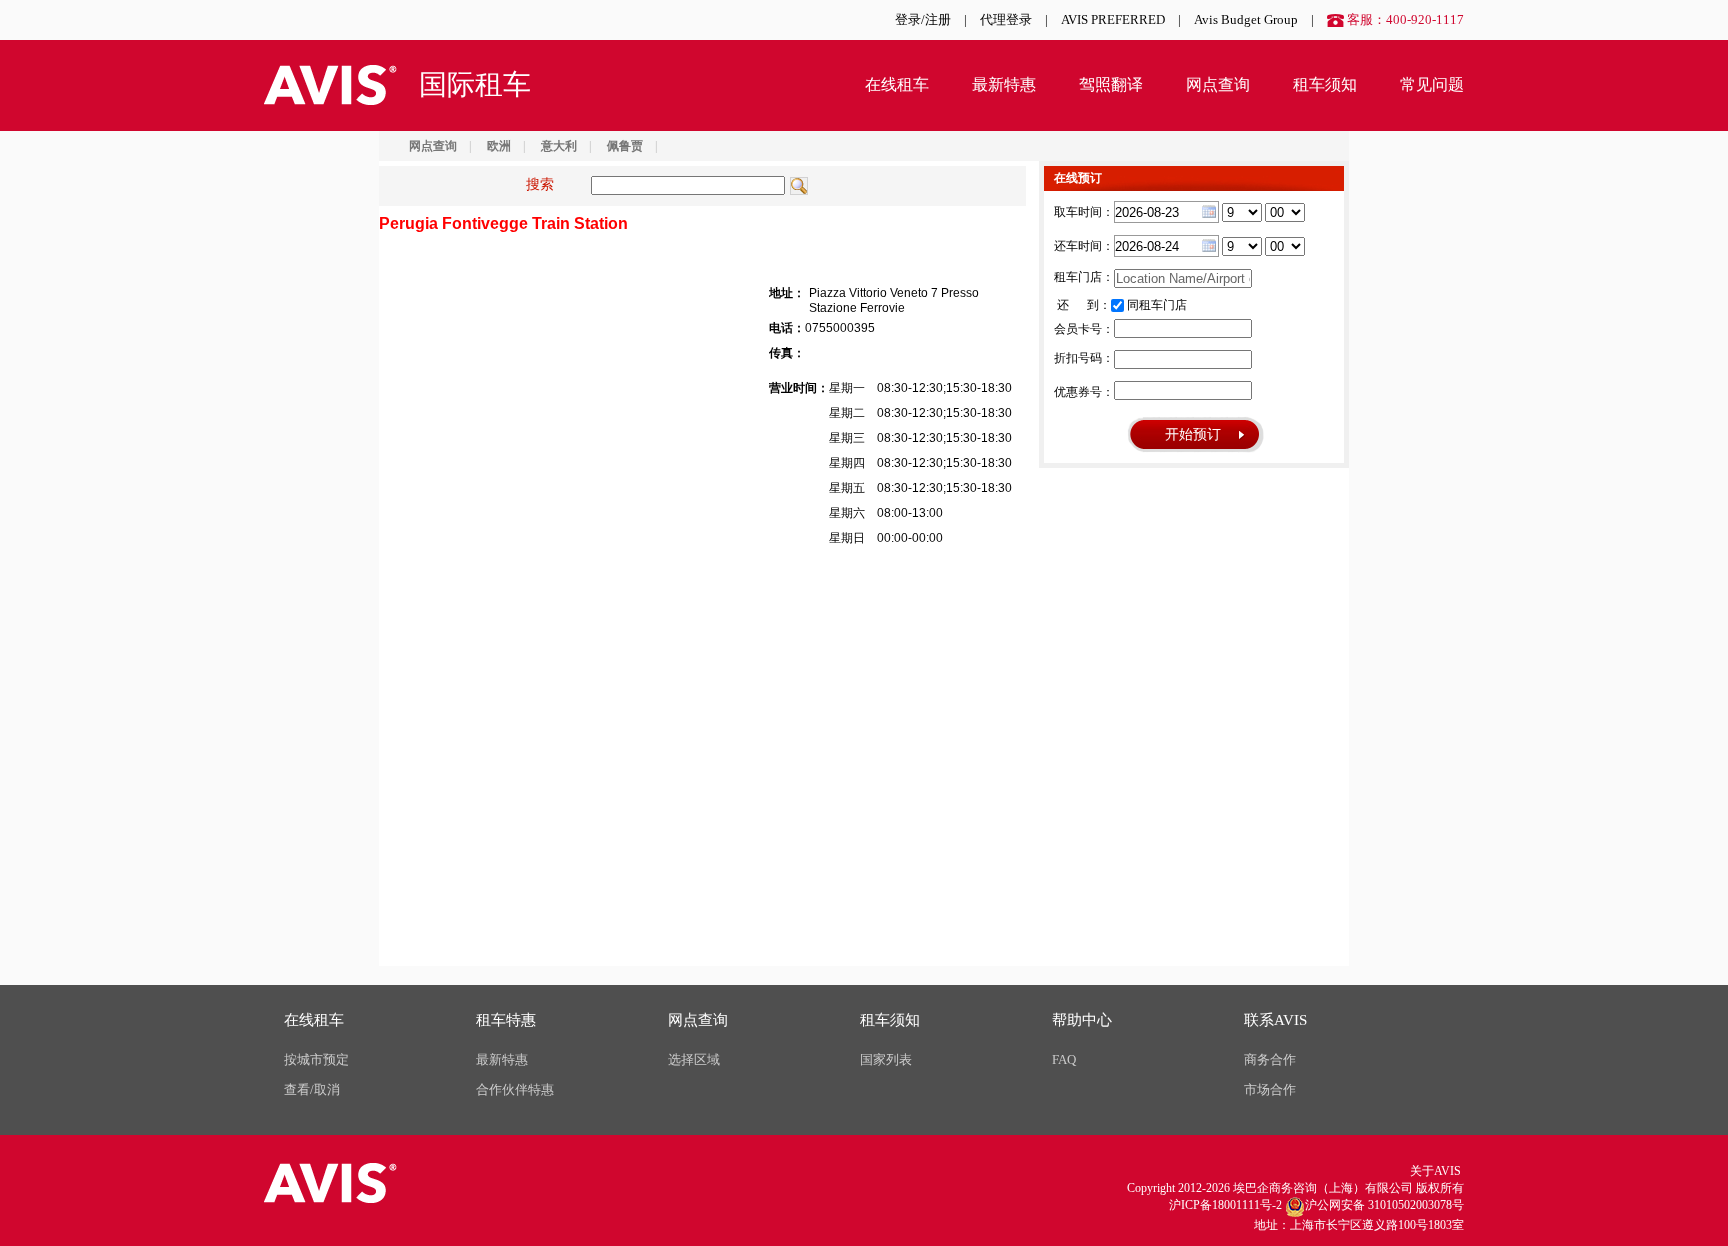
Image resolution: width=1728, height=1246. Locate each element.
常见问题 (1432, 84)
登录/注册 (923, 19)
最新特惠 (1004, 84)
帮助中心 (1082, 1020)
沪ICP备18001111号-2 (1225, 1205)
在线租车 (897, 84)
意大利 (559, 146)
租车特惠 (506, 1020)
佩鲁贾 (625, 146)
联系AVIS (1275, 1020)
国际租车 (475, 84)
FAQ (1064, 1059)
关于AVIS (1435, 1171)
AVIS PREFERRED (1113, 19)
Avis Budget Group (1246, 19)
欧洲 (499, 146)
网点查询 (1218, 84)
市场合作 (1270, 1089)
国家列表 (886, 1059)
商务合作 (1270, 1059)
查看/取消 (312, 1089)
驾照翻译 (1111, 84)
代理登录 (1006, 19)
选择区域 (694, 1059)
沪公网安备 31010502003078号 (1384, 1205)
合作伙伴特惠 (515, 1089)
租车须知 (1325, 84)
